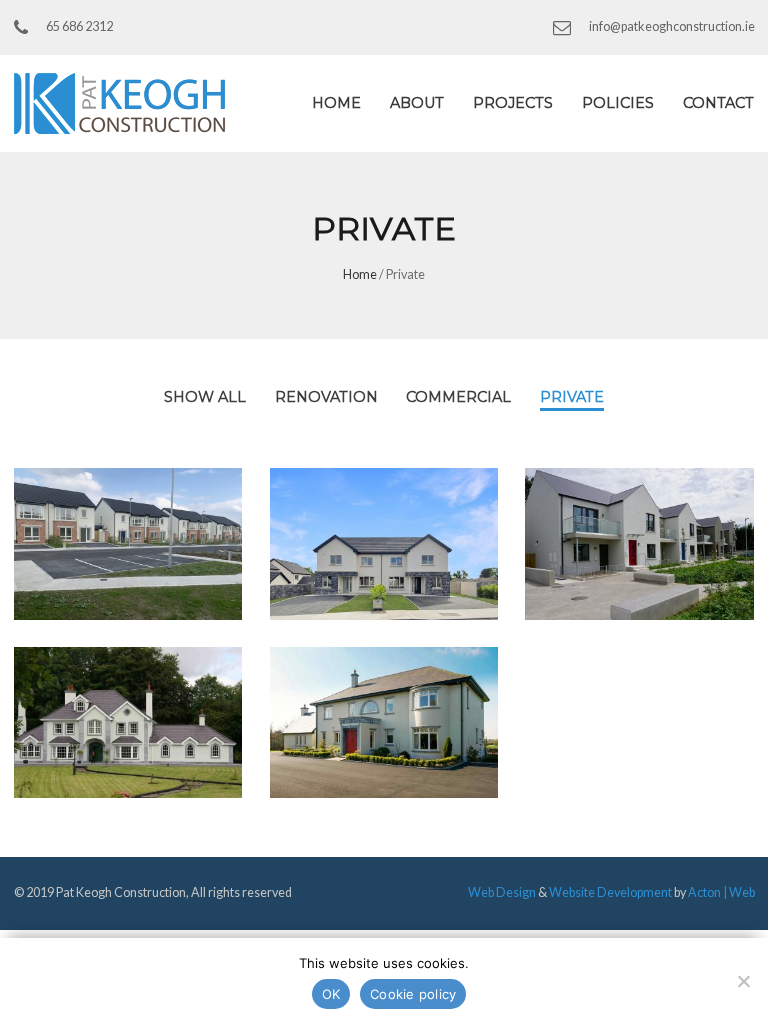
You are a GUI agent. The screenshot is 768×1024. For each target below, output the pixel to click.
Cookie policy (413, 994)
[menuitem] (337, 103)
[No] (743, 981)
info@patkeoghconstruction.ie (672, 27)
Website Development (610, 892)
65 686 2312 (79, 26)
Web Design (502, 892)
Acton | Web (721, 892)
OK (331, 994)
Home (360, 274)
